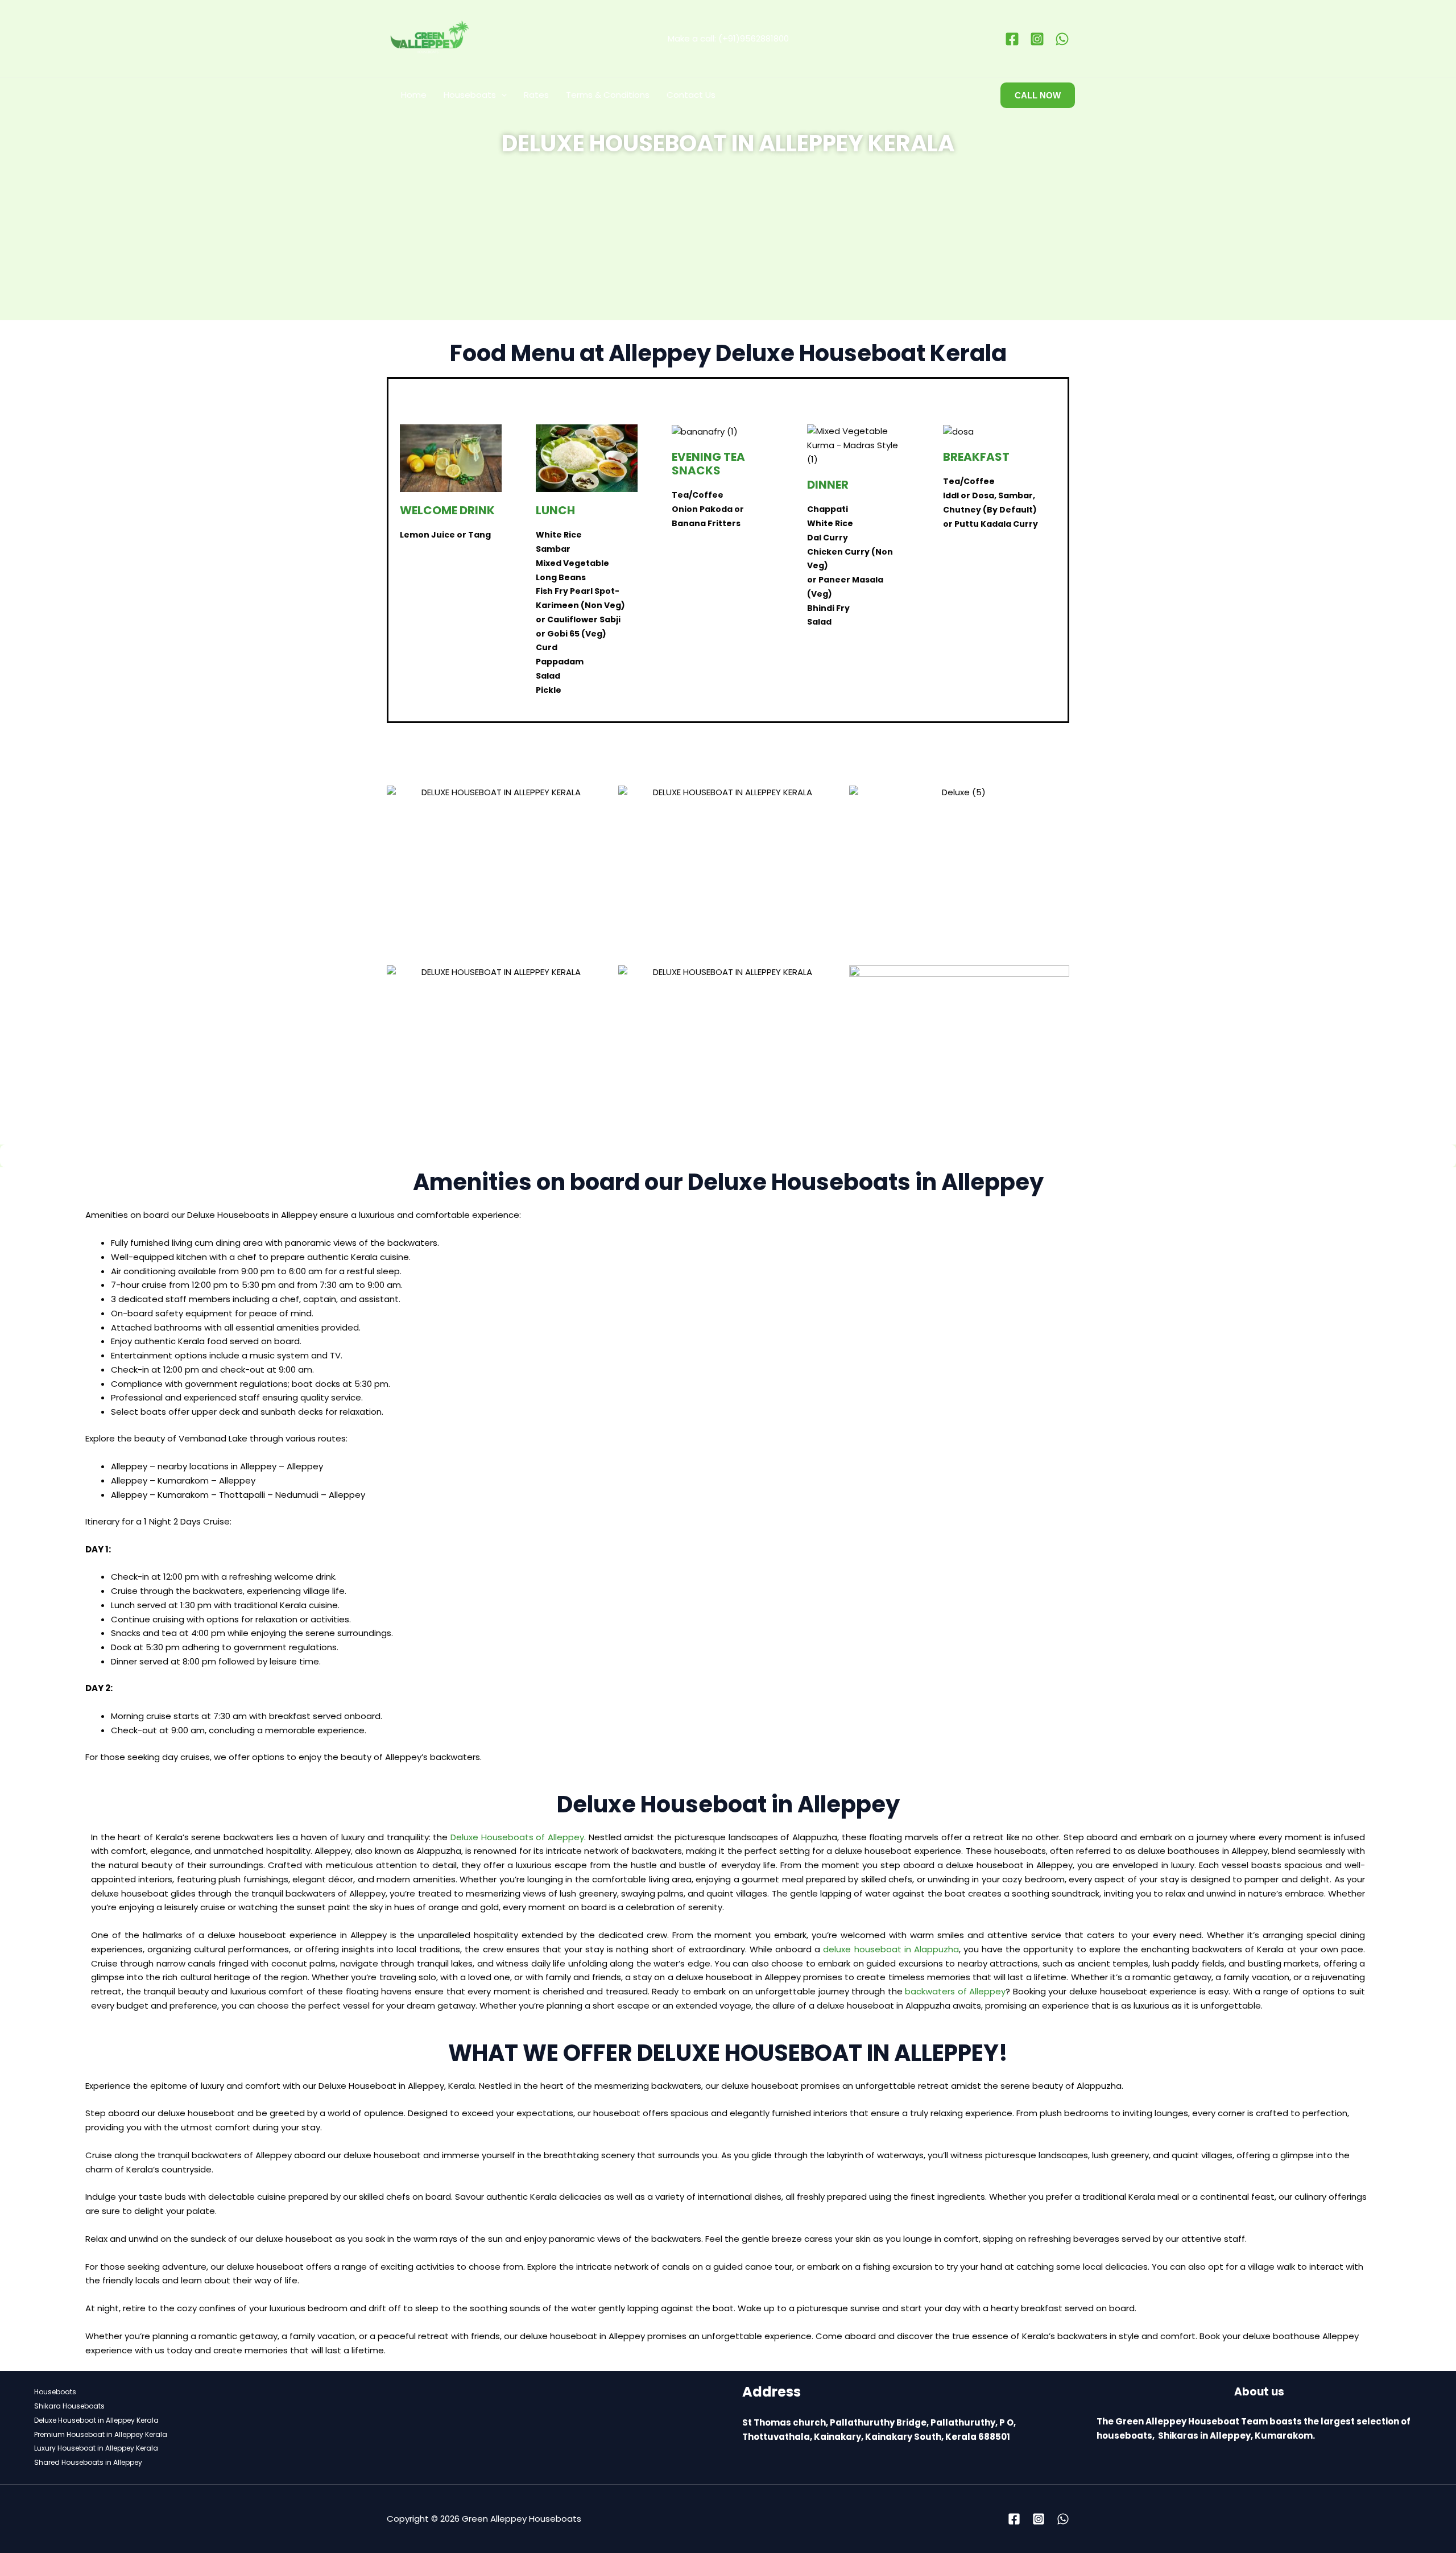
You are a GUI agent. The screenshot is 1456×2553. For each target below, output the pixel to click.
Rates (536, 95)
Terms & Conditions (608, 95)
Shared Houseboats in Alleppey (88, 2462)
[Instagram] (1037, 39)
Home (414, 95)
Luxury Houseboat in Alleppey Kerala (96, 2448)
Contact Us (691, 95)
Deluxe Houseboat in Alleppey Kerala (96, 2420)
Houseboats (470, 95)
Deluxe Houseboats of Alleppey (517, 1837)
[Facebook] (1012, 39)
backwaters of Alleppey (954, 1991)
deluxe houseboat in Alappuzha (891, 1949)
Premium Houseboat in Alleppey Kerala (101, 2434)
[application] (501, 95)
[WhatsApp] (1062, 39)
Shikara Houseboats (69, 2406)
